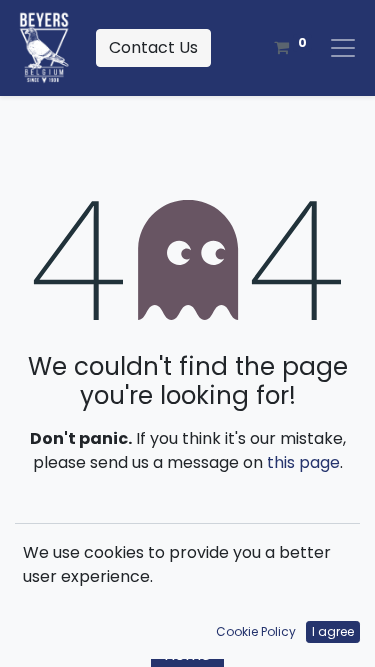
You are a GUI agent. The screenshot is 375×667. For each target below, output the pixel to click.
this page (303, 462)
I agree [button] (333, 631)
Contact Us (153, 47)
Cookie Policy (256, 631)
